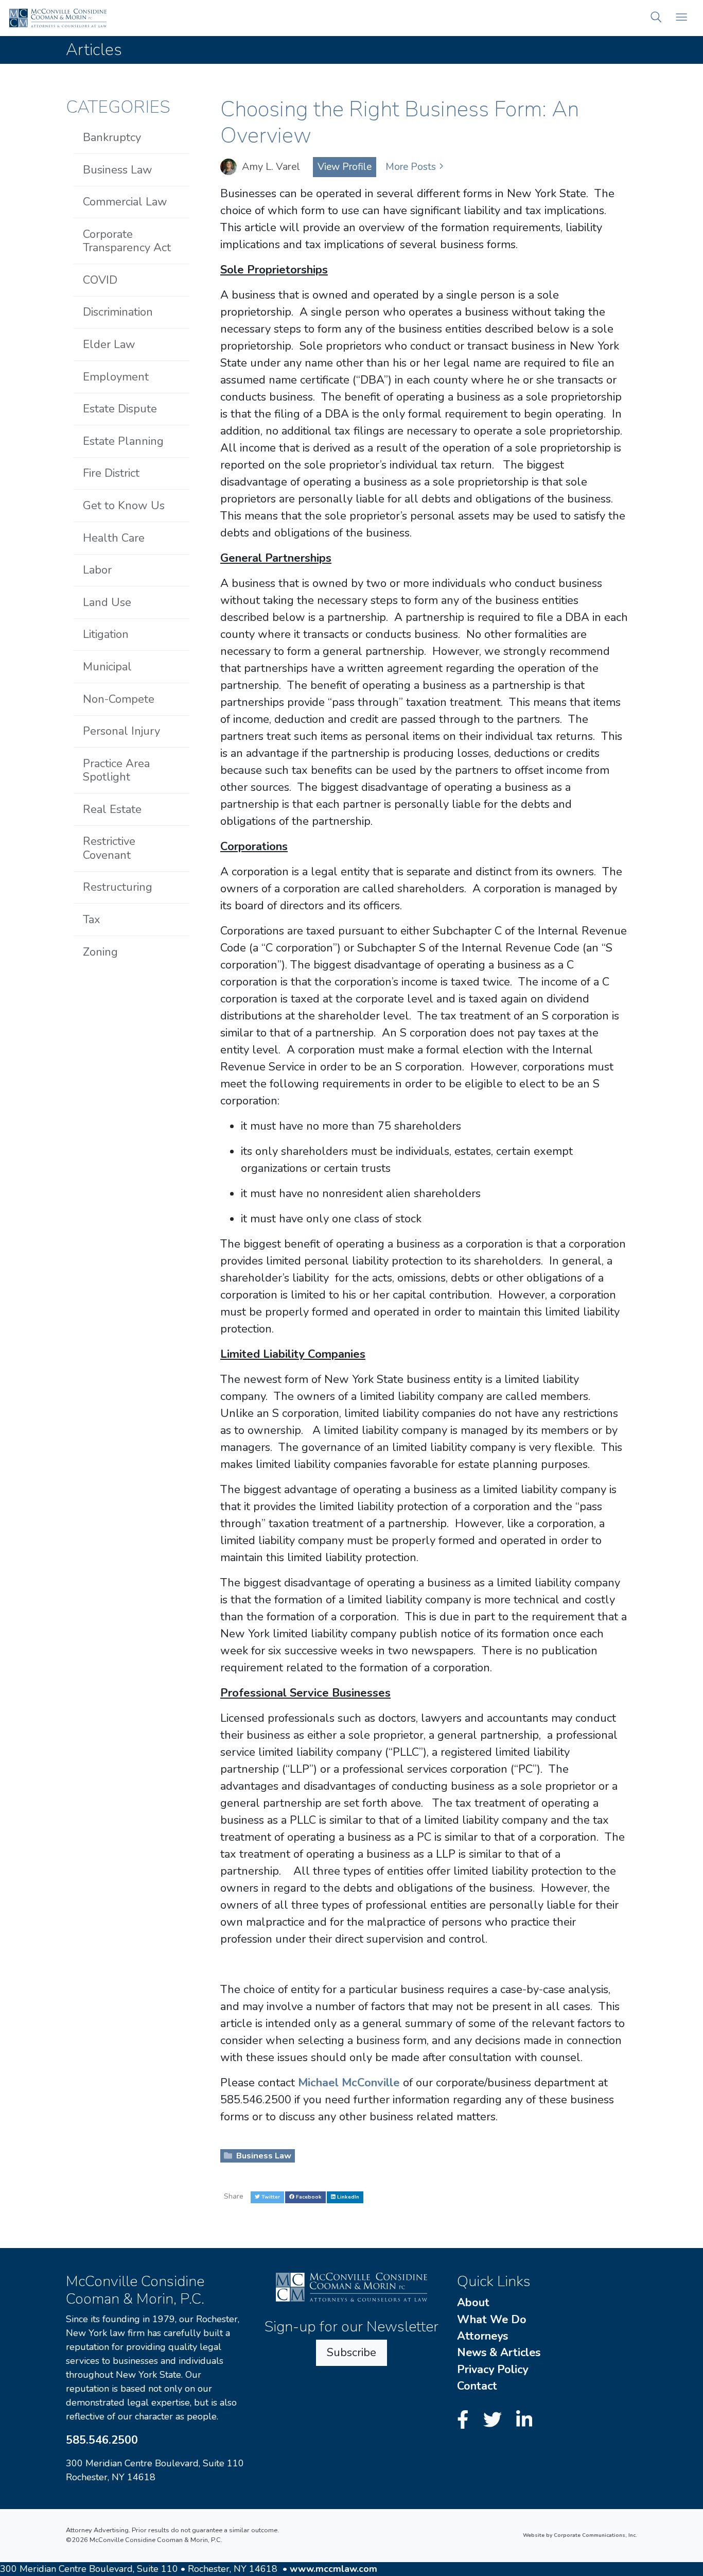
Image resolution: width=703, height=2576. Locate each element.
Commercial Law (125, 202)
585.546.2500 (102, 2440)
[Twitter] (495, 2421)
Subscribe (351, 2353)
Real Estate (112, 809)
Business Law (263, 2156)
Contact (477, 2386)
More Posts (411, 167)
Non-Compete (119, 699)
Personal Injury (121, 731)
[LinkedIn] (524, 2421)
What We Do (492, 2320)
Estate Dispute (120, 409)
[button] (656, 18)
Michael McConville (350, 2083)
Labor (97, 570)
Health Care (114, 538)
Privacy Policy (493, 2370)
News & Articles (499, 2353)
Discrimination (118, 312)
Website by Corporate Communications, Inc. (580, 2535)
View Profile (345, 167)
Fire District (111, 473)
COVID (100, 280)
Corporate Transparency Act (127, 241)
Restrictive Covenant (109, 848)
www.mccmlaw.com (333, 2569)
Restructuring (118, 887)
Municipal (107, 667)
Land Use (107, 602)
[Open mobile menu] (681, 18)
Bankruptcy (112, 137)
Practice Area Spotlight (116, 770)
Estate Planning (123, 441)
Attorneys (482, 2336)
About (473, 2303)
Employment (116, 377)
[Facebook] (465, 2421)
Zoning (100, 952)
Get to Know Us (124, 506)
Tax (92, 920)
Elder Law (109, 344)
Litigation (106, 634)
